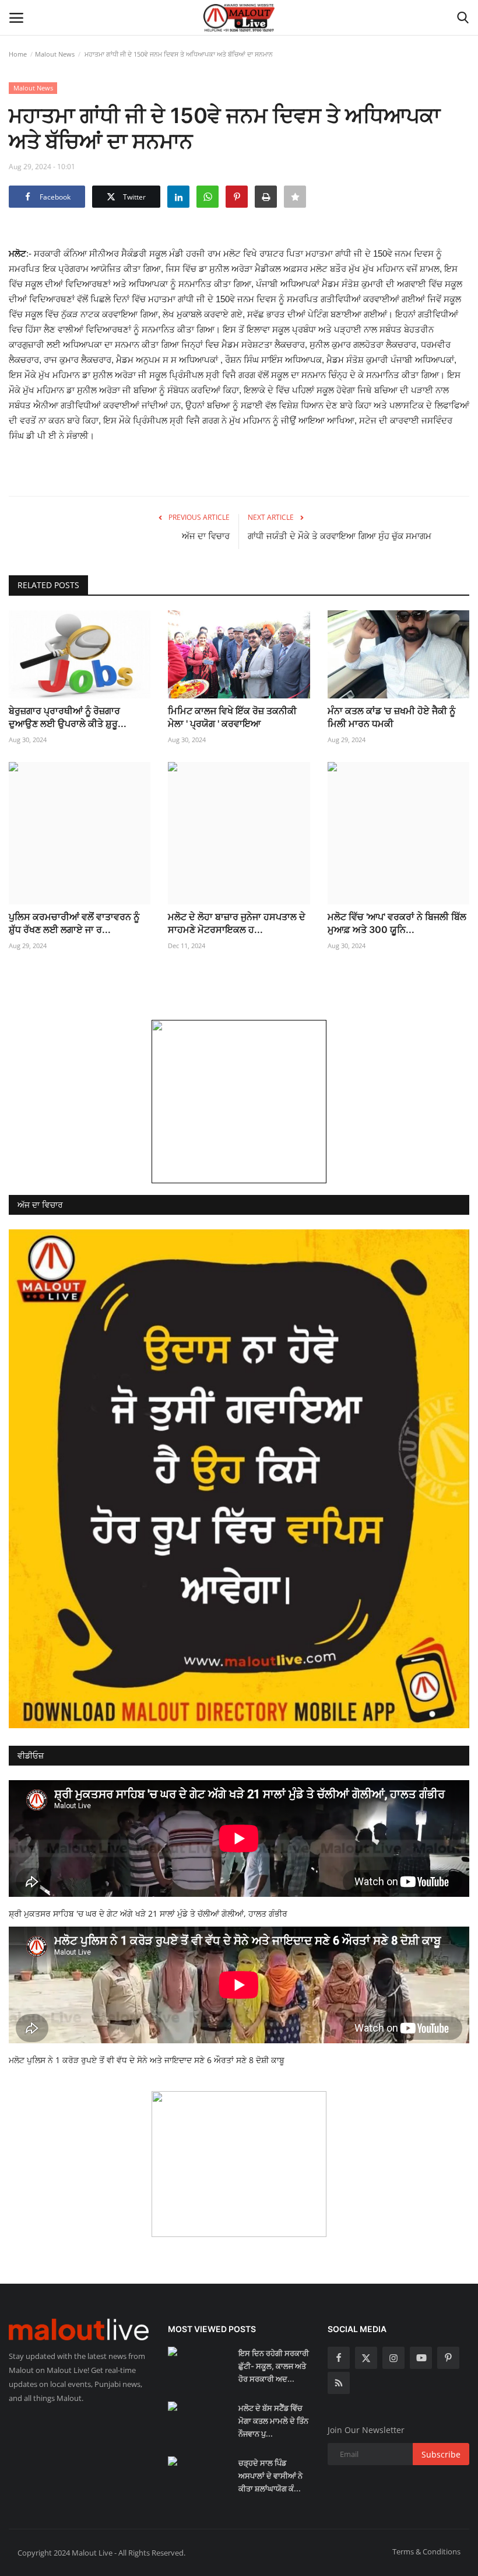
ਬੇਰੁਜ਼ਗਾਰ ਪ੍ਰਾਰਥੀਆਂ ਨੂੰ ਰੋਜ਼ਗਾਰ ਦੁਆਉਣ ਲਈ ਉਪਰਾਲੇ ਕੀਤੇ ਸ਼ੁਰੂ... (68, 717)
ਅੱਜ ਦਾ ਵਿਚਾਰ (206, 536)
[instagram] (393, 2358)
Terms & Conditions (426, 2551)
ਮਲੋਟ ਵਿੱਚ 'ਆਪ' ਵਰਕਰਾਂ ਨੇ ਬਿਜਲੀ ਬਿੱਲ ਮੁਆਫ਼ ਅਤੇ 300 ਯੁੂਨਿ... (397, 923)
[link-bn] (239, 1102)
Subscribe (441, 2454)
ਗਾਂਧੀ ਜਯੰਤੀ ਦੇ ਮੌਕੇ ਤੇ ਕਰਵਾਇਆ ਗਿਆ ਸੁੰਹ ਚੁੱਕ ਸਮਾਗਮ (340, 536)
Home (18, 54)
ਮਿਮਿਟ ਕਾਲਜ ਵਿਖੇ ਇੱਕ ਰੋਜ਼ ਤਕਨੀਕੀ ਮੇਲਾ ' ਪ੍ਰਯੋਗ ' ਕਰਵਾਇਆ (232, 717)
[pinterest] (448, 2358)
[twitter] (366, 2358)
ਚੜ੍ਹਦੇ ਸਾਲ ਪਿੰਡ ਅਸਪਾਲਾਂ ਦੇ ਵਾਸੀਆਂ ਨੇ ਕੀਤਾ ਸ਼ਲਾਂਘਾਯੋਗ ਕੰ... (270, 2476)
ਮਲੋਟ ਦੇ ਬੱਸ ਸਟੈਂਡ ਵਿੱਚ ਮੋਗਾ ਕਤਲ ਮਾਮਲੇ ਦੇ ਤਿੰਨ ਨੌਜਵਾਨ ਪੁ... (273, 2421)
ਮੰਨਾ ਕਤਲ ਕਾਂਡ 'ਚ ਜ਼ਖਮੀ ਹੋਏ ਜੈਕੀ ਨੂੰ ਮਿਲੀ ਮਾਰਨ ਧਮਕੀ (391, 717)
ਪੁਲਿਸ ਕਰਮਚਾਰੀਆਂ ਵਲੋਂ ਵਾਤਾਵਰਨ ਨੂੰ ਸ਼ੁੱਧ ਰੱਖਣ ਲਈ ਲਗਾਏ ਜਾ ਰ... (74, 923)
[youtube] (421, 2358)
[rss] (339, 2383)
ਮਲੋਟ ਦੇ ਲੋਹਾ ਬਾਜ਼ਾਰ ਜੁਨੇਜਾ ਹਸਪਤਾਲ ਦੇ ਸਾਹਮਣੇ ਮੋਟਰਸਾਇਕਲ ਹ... (237, 923)
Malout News (55, 54)
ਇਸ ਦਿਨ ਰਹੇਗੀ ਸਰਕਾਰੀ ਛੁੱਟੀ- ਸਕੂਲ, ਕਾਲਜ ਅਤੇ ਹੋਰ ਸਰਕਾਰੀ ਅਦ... (274, 2366)
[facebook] (339, 2358)
